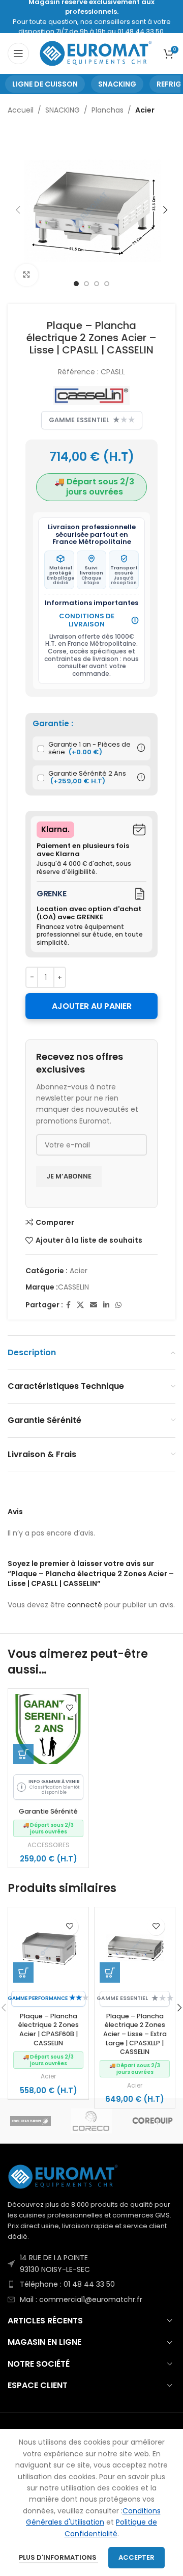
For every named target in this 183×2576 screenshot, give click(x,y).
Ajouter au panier (92, 1006)
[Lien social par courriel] (94, 1305)
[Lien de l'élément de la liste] (91, 2264)
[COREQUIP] (152, 2121)
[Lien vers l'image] (64, 2176)
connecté (85, 1605)
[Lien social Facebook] (68, 1305)
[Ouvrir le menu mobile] (18, 53)
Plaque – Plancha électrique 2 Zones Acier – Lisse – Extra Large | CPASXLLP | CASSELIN (135, 2034)
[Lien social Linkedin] (106, 1305)
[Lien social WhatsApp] (118, 1305)
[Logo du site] (96, 53)
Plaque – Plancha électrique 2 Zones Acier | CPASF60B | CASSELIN (49, 2030)
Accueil (21, 110)
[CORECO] (91, 2121)
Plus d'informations (58, 2557)
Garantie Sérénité (48, 1811)
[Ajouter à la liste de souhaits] (69, 1708)
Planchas (108, 110)
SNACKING (117, 84)
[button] (23, 1754)
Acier (145, 110)
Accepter (136, 2557)
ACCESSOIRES (49, 1845)
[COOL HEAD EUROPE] (30, 2121)
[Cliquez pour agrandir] (27, 275)
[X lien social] (80, 1305)
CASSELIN (73, 1287)
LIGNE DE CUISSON (45, 84)
